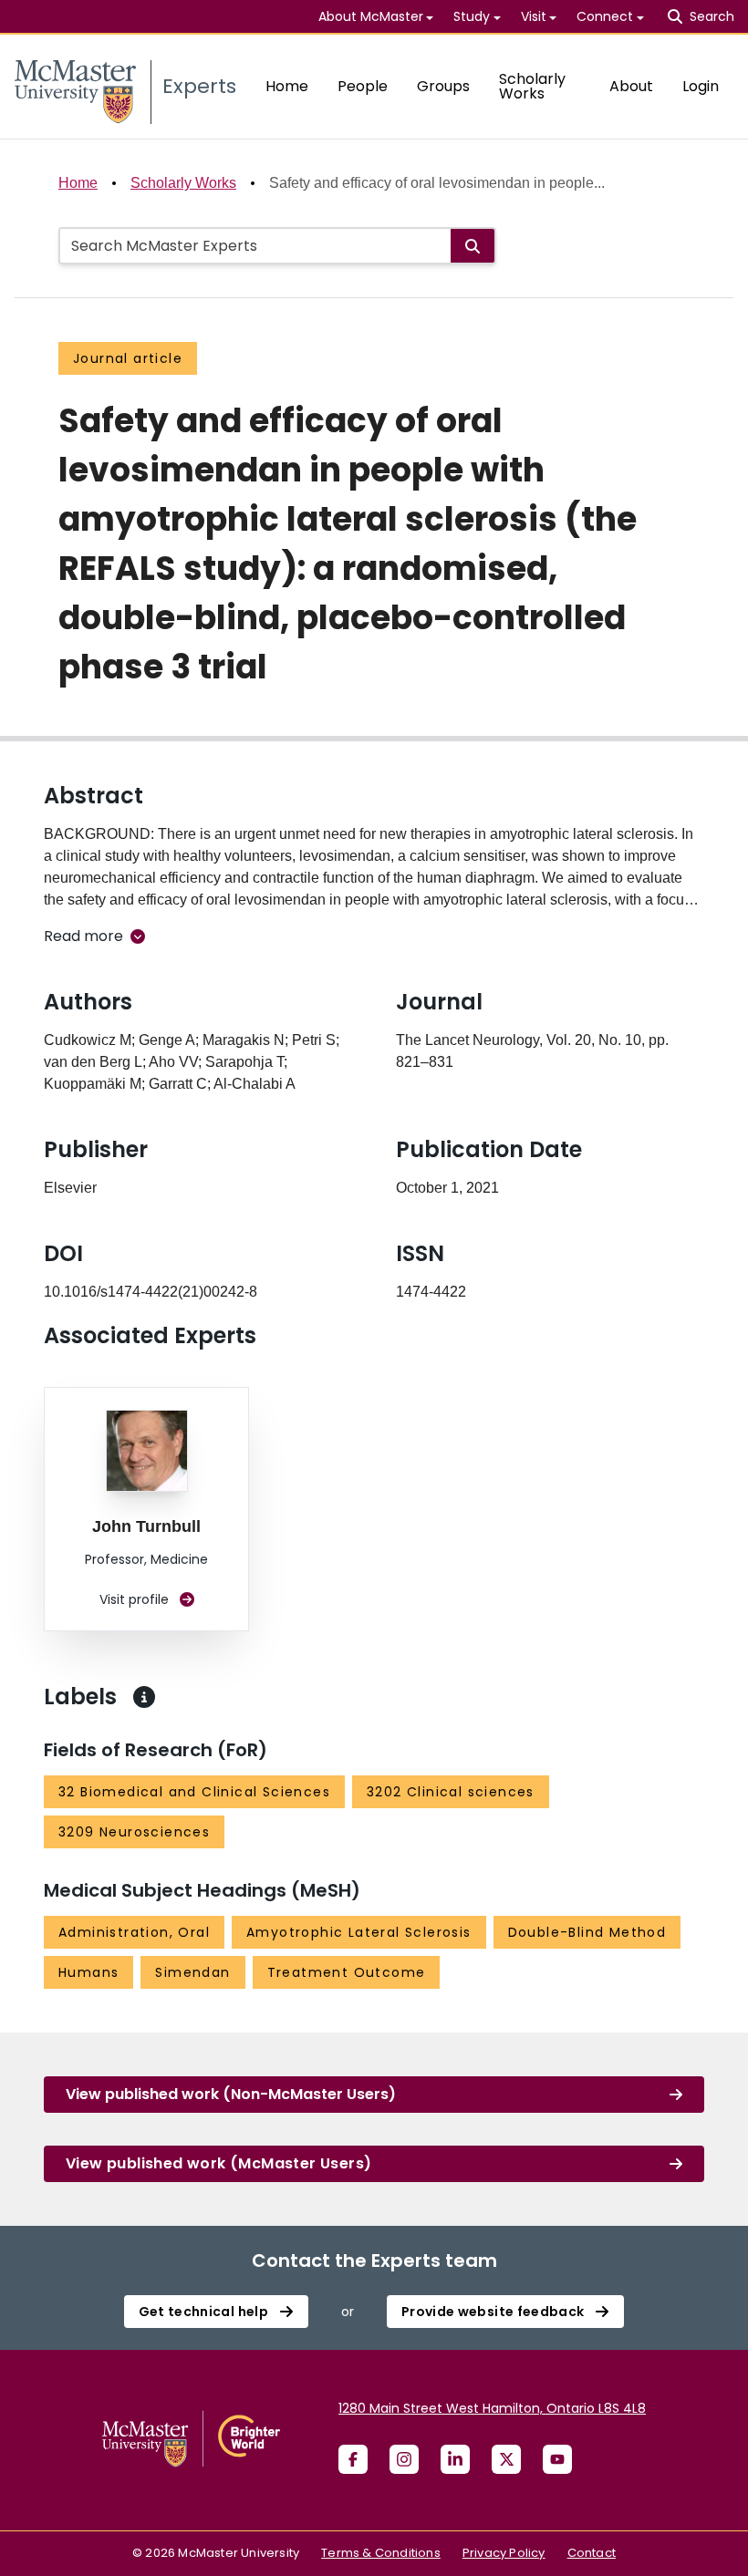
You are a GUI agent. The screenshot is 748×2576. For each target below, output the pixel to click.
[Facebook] (353, 2459)
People (363, 86)
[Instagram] (404, 2459)
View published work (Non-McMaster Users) (231, 2094)
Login (701, 86)
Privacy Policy (504, 2553)
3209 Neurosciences (134, 1832)
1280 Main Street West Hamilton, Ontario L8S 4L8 (492, 2408)
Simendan (192, 1972)
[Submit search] (473, 246)
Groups (443, 86)
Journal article (128, 358)
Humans (88, 1972)
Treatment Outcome (347, 1972)
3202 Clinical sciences (451, 1792)
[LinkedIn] (455, 2459)
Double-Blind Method (587, 1932)
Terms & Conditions (381, 2553)
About (631, 86)
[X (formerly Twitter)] (506, 2459)
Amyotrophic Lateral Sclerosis (359, 1932)
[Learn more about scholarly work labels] (144, 1697)
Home (287, 86)
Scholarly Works (532, 86)
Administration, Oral (134, 1932)
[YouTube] (557, 2459)
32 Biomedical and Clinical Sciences (194, 1792)
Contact (592, 2553)
